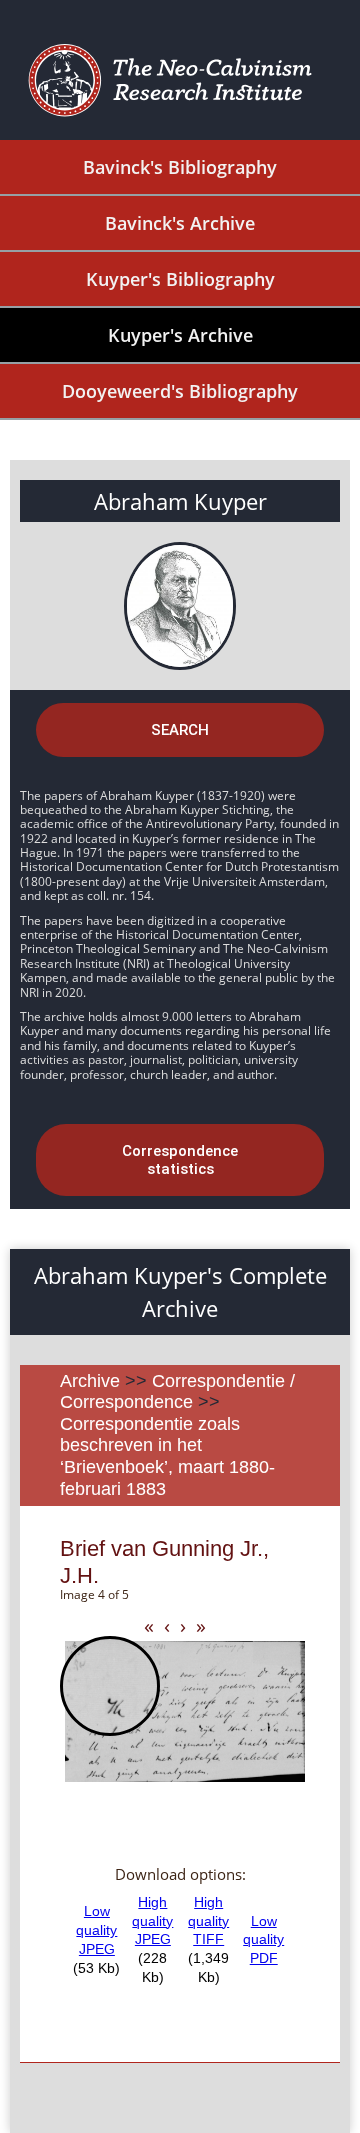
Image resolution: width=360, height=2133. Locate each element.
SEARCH (180, 730)
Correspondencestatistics (180, 1160)
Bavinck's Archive (180, 223)
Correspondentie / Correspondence (177, 1392)
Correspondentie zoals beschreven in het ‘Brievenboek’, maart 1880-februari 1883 (167, 1456)
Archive (90, 1381)
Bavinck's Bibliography (180, 167)
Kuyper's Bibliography (180, 279)
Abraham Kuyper (180, 501)
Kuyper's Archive (180, 335)
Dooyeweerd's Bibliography (180, 391)
